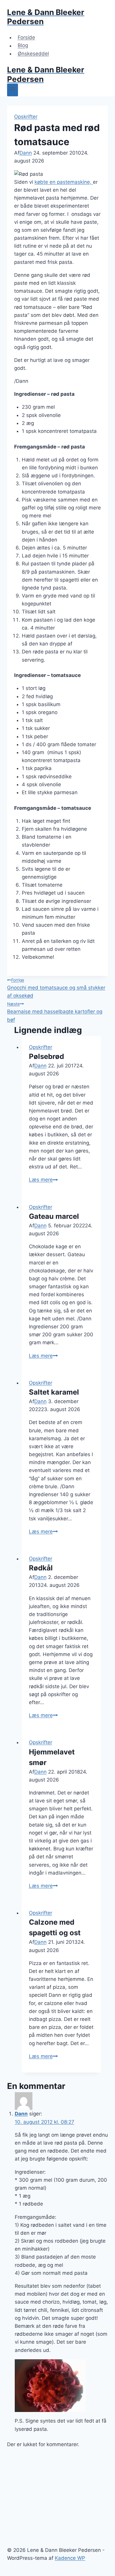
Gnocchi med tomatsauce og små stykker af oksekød (56, 988)
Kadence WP (70, 2558)
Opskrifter (26, 117)
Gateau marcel (54, 1216)
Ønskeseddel (33, 54)
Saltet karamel (54, 1392)
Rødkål (41, 1568)
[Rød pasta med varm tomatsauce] (61, 2386)
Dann (26, 153)
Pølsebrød (46, 1056)
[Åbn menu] (13, 90)
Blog (23, 46)
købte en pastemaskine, (64, 182)
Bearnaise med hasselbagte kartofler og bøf (55, 1012)
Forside (26, 37)
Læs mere (43, 1180)
